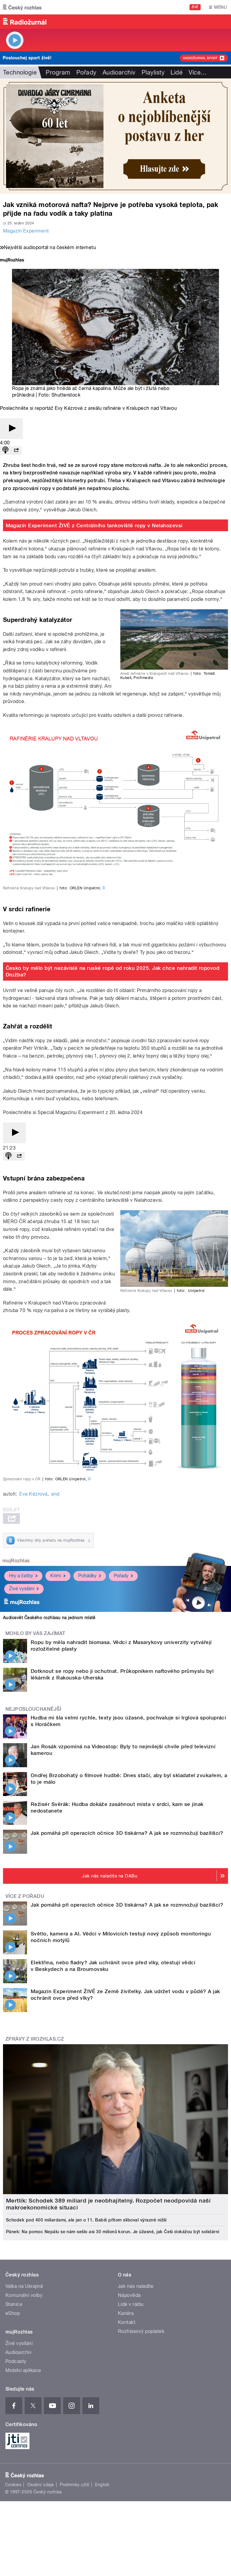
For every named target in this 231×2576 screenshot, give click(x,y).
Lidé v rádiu (131, 2304)
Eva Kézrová (33, 1494)
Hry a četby (21, 1576)
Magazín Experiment (26, 231)
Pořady (86, 72)
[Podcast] (5, 451)
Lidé (177, 72)
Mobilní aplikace (23, 2370)
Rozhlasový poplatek (141, 2331)
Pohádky (87, 1576)
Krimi (56, 1576)
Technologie (20, 72)
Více (198, 72)
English (102, 2485)
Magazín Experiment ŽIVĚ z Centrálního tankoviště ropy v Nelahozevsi (94, 525)
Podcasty (16, 2361)
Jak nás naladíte (136, 2286)
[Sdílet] (16, 451)
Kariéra (126, 2313)
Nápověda (129, 2295)
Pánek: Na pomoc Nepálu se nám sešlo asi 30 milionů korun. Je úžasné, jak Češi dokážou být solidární (113, 2232)
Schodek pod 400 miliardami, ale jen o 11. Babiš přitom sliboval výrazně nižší (86, 2220)
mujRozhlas (16, 1561)
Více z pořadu (25, 1896)
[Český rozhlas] (22, 7)
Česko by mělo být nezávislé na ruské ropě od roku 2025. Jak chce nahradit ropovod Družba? (113, 971)
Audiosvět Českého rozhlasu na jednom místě (49, 1618)
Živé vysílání (22, 1589)
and (55, 1494)
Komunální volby (24, 2295)
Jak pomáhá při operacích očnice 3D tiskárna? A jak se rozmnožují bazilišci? (127, 1833)
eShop (13, 2313)
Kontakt (127, 2322)
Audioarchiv (119, 72)
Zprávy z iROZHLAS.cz (35, 2039)
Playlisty (153, 72)
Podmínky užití (75, 2485)
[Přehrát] (11, 429)
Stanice (14, 2304)
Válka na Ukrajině (24, 2286)
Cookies (13, 2485)
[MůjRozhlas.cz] (12, 261)
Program (58, 72)
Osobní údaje (41, 2485)
